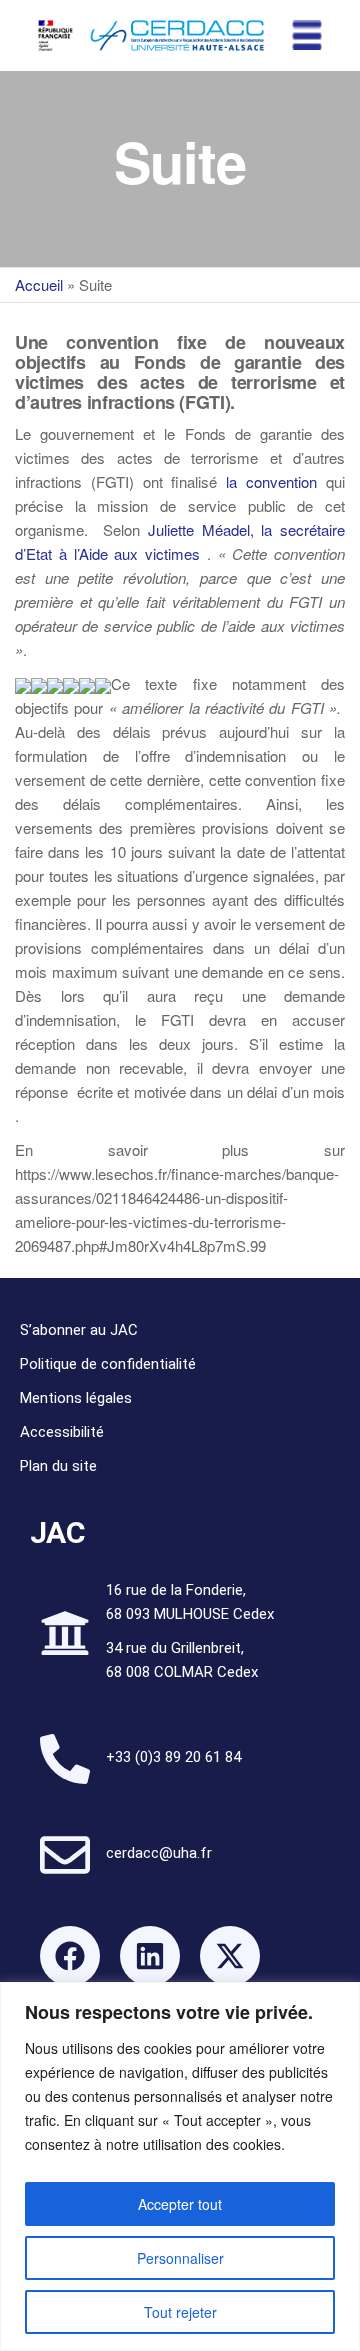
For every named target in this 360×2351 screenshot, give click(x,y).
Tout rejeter (180, 2312)
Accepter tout (180, 2204)
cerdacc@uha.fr (159, 1853)
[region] (180, 2166)
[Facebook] (70, 1956)
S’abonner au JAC (79, 1330)
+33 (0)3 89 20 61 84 (173, 1757)
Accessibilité (62, 1432)
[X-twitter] (230, 1956)
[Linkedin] (150, 1956)
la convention (271, 481)
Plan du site (58, 1466)
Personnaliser (180, 2258)
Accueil (39, 284)
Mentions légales (76, 1398)
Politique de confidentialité (108, 1364)
